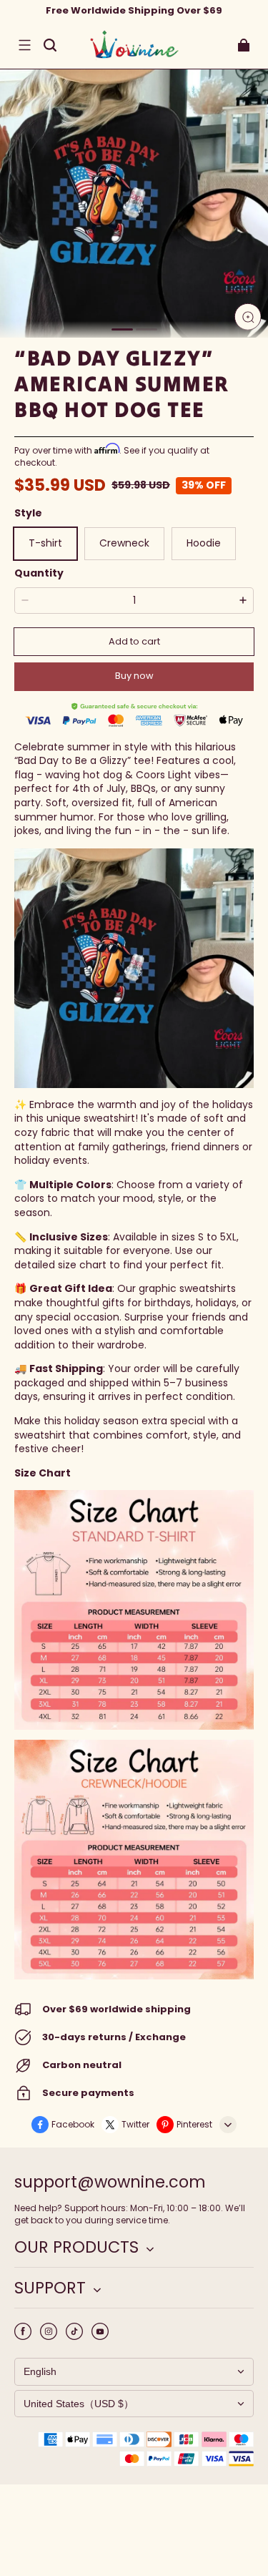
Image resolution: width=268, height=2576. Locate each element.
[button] (24, 45)
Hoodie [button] (204, 543)
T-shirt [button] (45, 543)
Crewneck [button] (124, 543)
